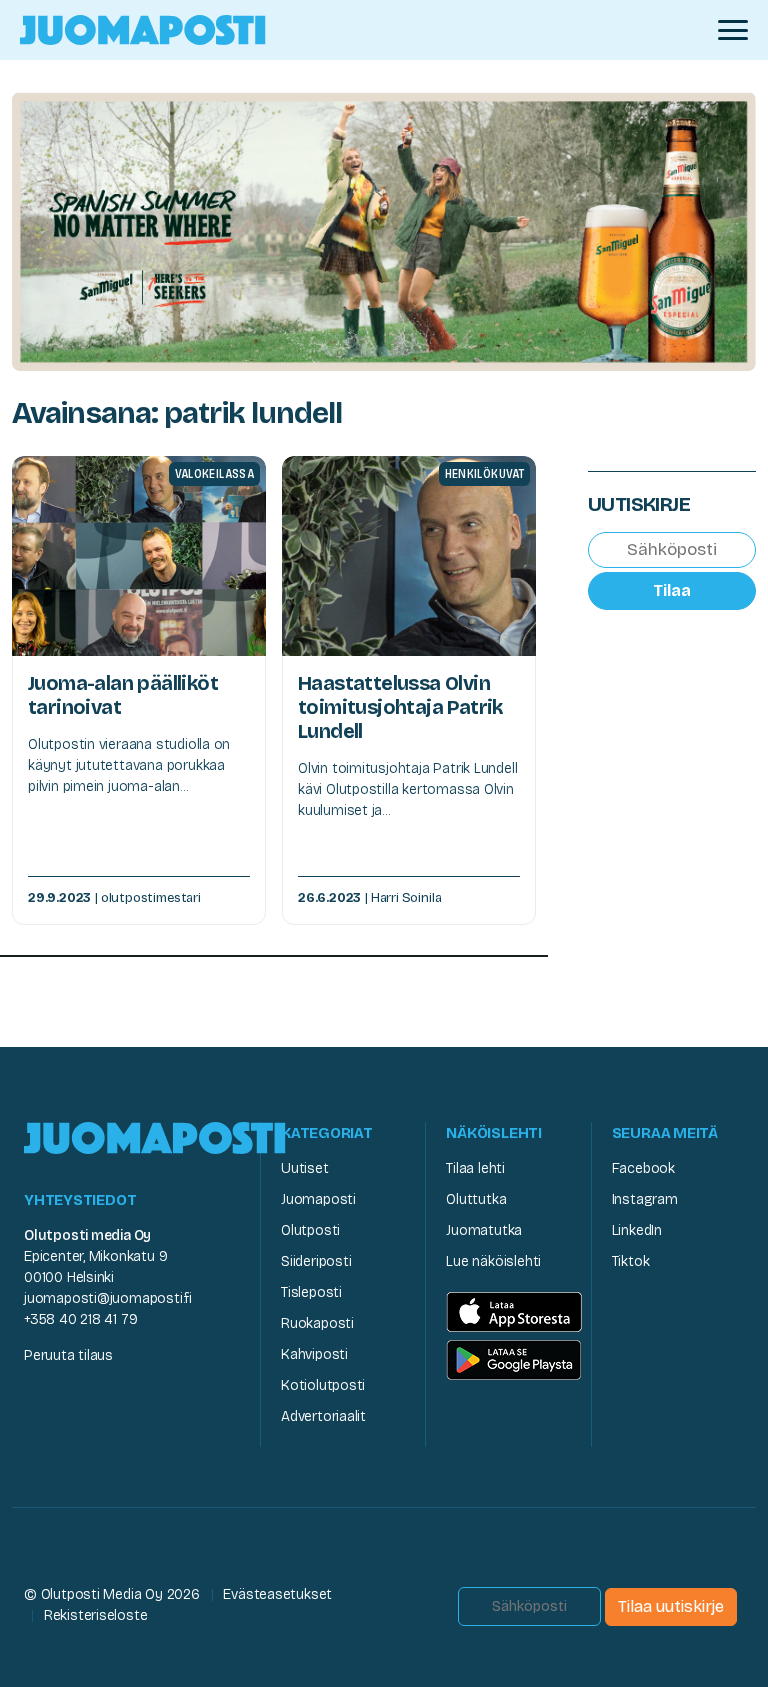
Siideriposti (316, 1261)
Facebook (643, 1168)
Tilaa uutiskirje (671, 1606)
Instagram (645, 1199)
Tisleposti (311, 1292)
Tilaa (672, 590)
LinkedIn (637, 1230)
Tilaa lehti (475, 1168)
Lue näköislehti (493, 1261)
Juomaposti (318, 1199)
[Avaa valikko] (733, 30)
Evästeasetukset (277, 1594)
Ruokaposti (317, 1323)
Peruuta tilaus (68, 1355)
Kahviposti (314, 1354)
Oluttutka (476, 1199)
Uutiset (305, 1168)
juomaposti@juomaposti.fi (108, 1298)
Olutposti (310, 1230)
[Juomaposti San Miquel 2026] (384, 230)
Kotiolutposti (323, 1385)
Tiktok (631, 1261)
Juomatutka (484, 1230)
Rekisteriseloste (96, 1615)
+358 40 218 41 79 (80, 1319)
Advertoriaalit (323, 1416)
